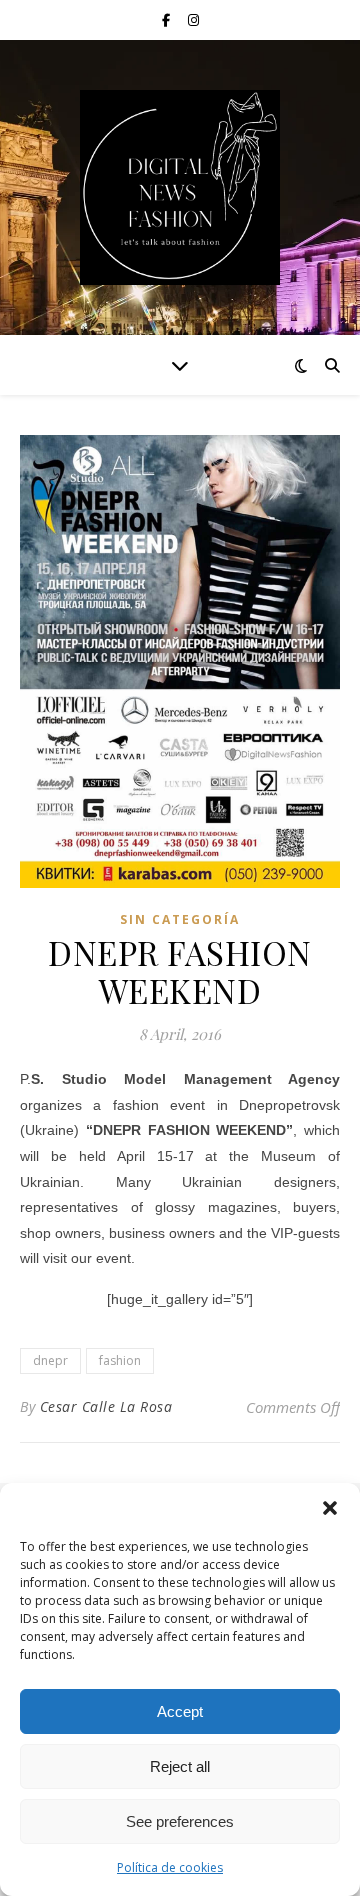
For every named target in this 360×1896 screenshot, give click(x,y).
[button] (330, 1508)
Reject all (180, 1766)
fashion (120, 1360)
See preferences (180, 1821)
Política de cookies (170, 1867)
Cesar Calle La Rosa (106, 1406)
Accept (180, 1711)
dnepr (50, 1360)
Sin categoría (180, 919)
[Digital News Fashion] (180, 187)
